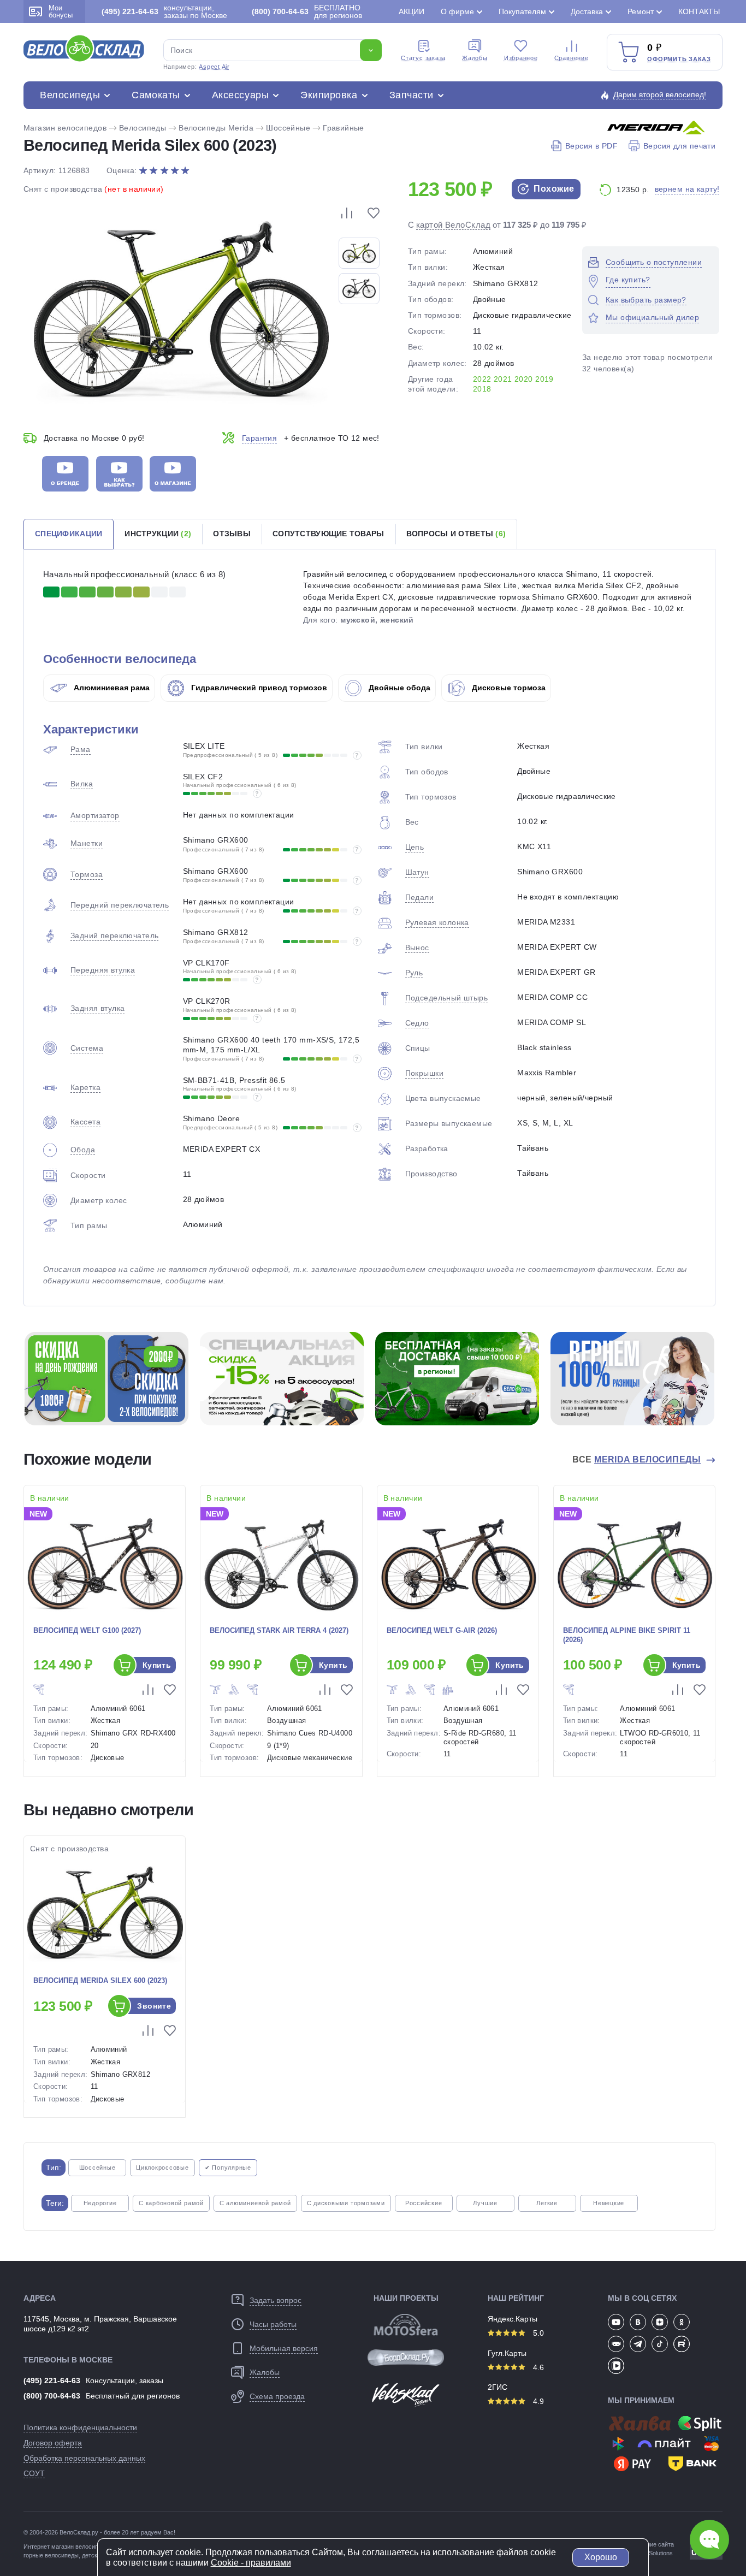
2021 (503, 379)
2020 (524, 379)
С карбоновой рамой (171, 2203)
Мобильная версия (284, 2348)
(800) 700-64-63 (52, 2396)
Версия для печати (679, 146)
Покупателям (522, 11)
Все (637, 1459)
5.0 (537, 2333)
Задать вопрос (276, 2300)
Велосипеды (70, 95)
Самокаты (156, 95)
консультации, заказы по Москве (164, 11)
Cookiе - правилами (251, 2563)
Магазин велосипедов (65, 128)
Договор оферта (53, 2443)
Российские (424, 2203)
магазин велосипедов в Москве (95, 2547)
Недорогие (100, 2203)
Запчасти (412, 95)
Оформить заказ (679, 59)
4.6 (537, 2367)
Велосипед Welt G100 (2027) (87, 1630)
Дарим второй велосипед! (660, 94)
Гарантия (259, 438)
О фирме (457, 11)
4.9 (537, 2401)
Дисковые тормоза (508, 688)
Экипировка (329, 95)
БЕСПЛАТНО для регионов (307, 11)
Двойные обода (398, 688)
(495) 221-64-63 (52, 2380)
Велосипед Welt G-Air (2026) (442, 1630)
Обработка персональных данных (84, 2458)
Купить (157, 1665)
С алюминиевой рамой (255, 2203)
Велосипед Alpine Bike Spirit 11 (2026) (627, 1635)
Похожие (553, 189)
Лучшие (485, 2203)
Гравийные (344, 128)
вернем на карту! (687, 189)
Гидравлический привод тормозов (258, 688)
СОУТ (34, 2473)
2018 (482, 389)
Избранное (521, 58)
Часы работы (273, 2324)
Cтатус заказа (423, 58)
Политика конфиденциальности (80, 2427)
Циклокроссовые (162, 2168)
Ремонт (641, 11)
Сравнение (572, 58)
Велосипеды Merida (216, 128)
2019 (544, 379)
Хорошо (601, 2557)
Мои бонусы (61, 11)
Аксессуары (240, 95)
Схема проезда (277, 2396)
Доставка (587, 11)
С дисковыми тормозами (346, 2203)
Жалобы (475, 58)
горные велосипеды (51, 2555)
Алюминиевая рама (111, 688)
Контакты (699, 11)
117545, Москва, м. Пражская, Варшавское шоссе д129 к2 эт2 (100, 2324)
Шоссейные (288, 128)
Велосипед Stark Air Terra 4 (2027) (279, 1630)
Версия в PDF (591, 146)
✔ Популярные (228, 2168)
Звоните (154, 2006)
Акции (412, 11)
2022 (482, 379)
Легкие (547, 2203)
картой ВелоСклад (453, 225)
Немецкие (609, 2203)
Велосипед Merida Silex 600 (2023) (100, 1980)
